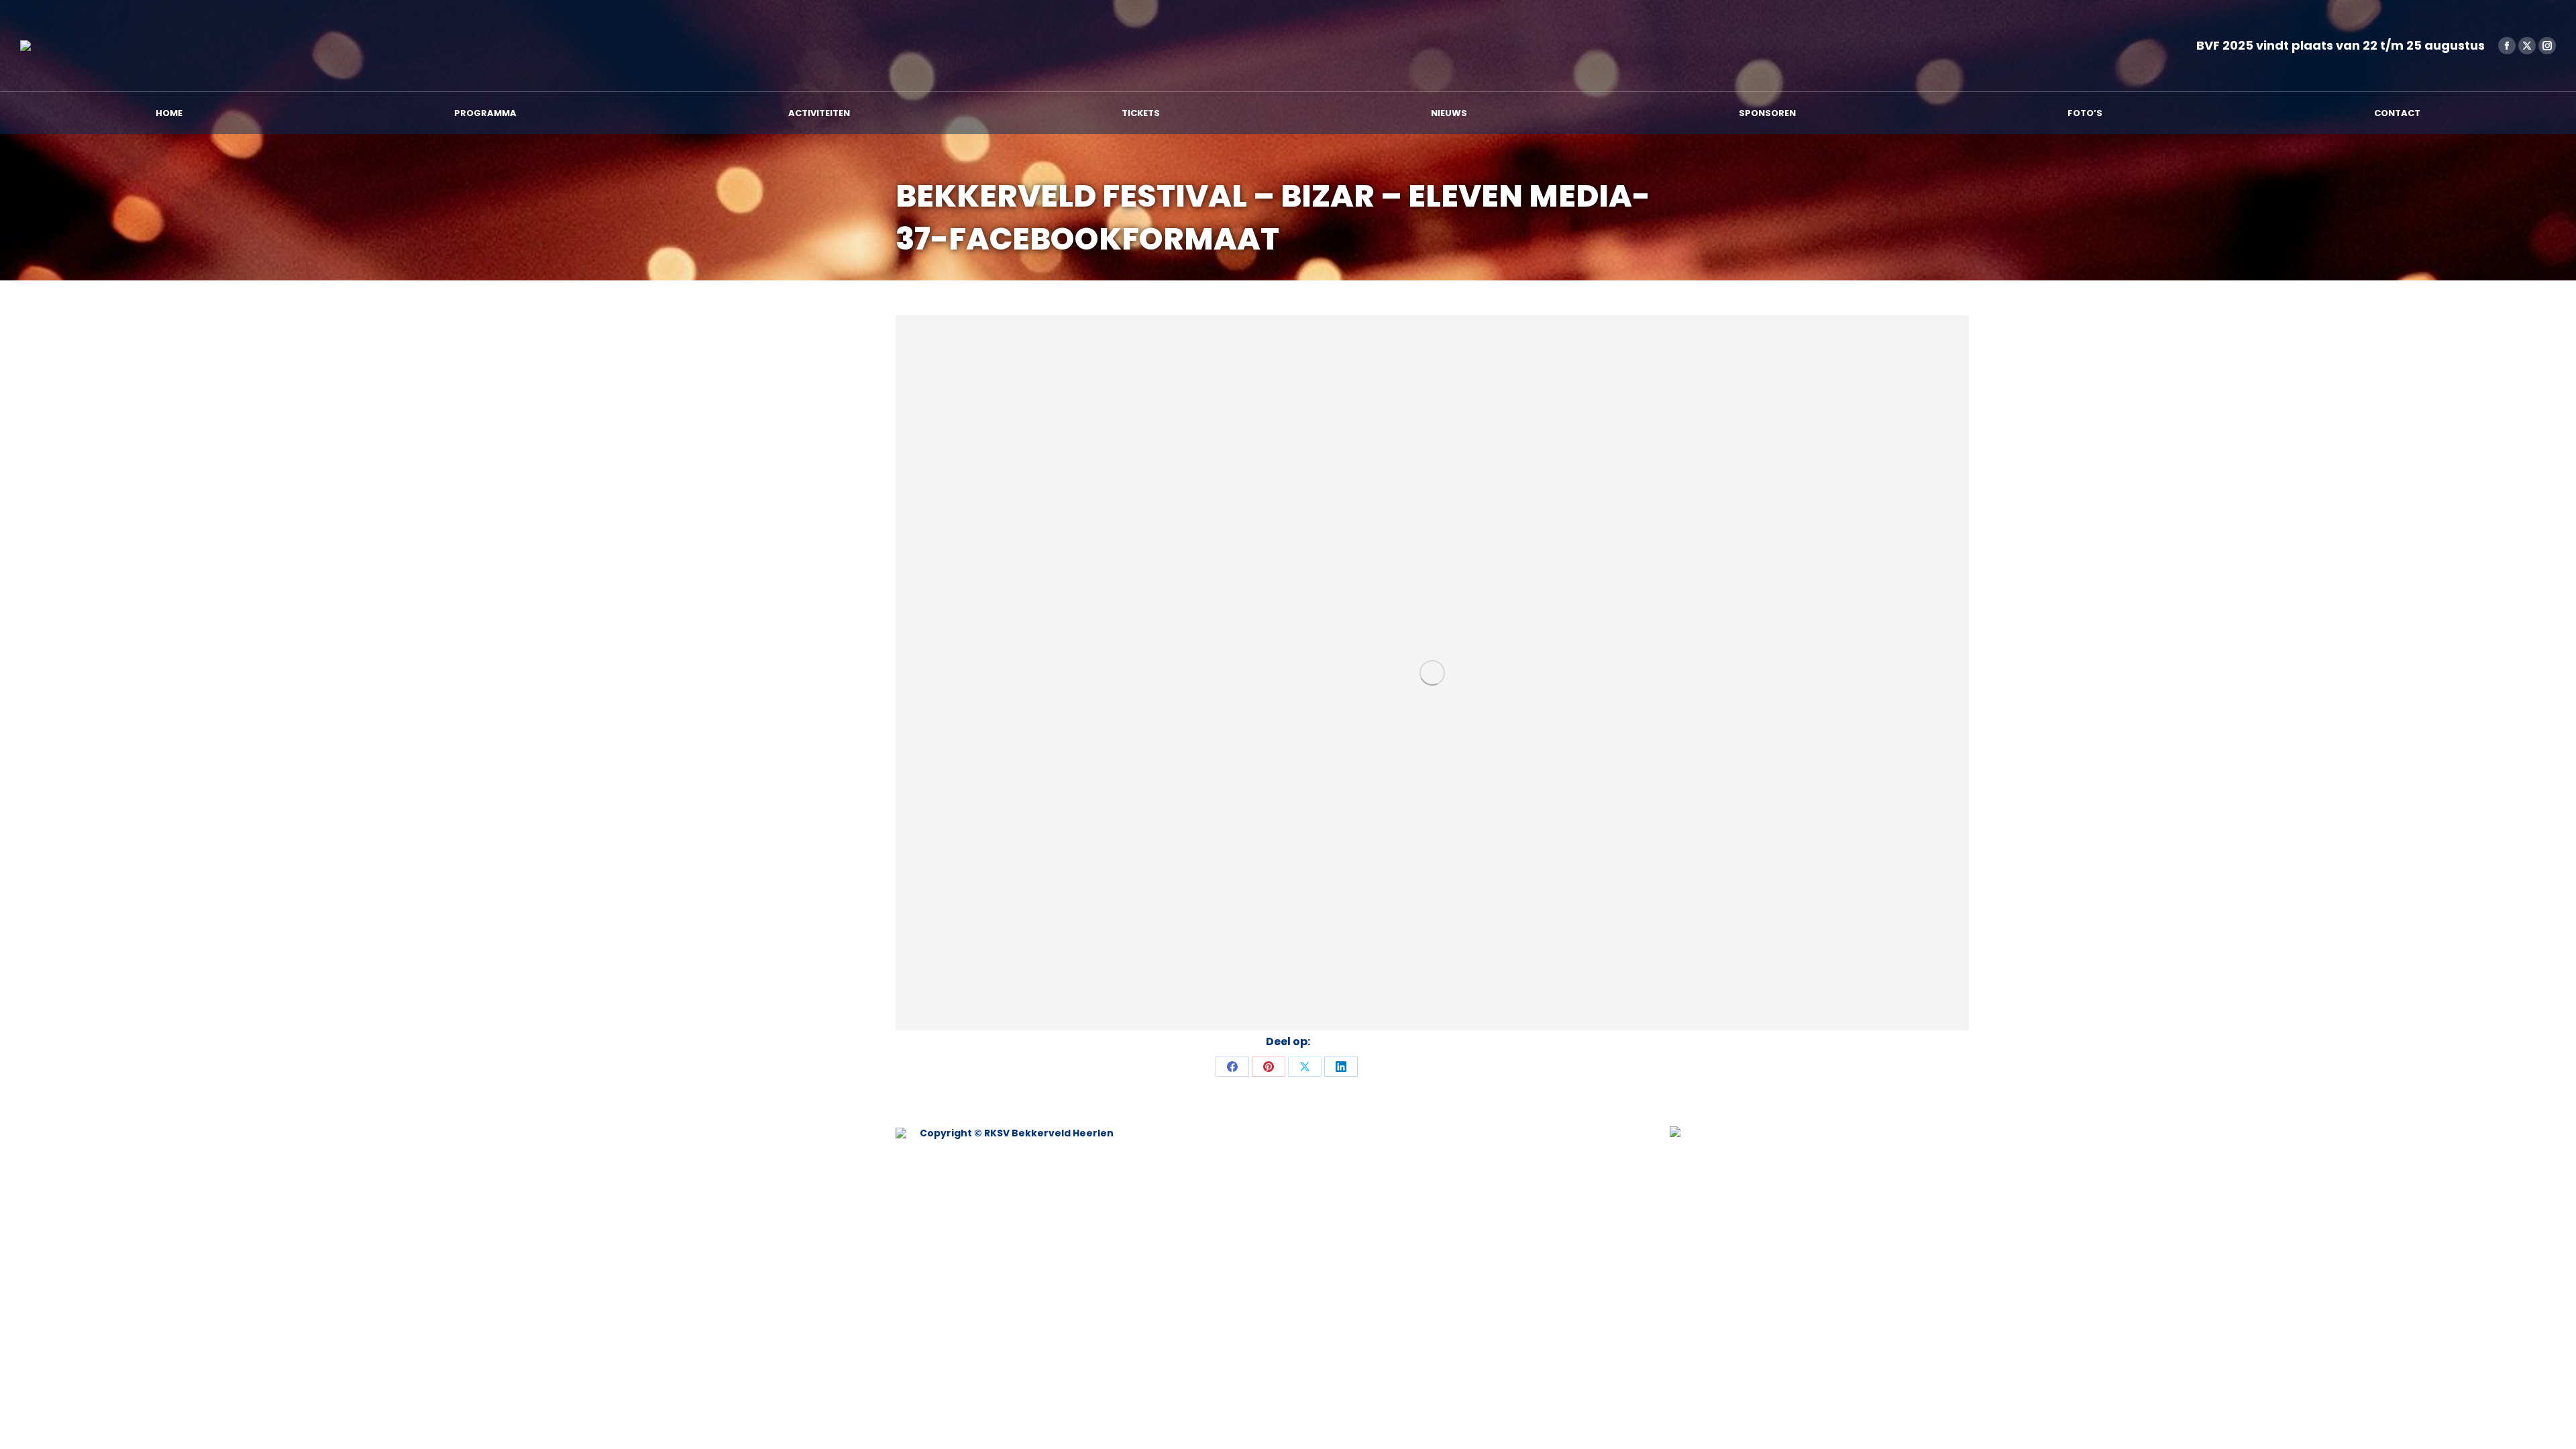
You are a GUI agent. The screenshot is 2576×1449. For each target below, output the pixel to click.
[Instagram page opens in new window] (2547, 46)
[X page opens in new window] (2527, 46)
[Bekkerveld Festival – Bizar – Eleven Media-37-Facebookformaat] (1432, 673)
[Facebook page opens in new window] (2507, 46)
